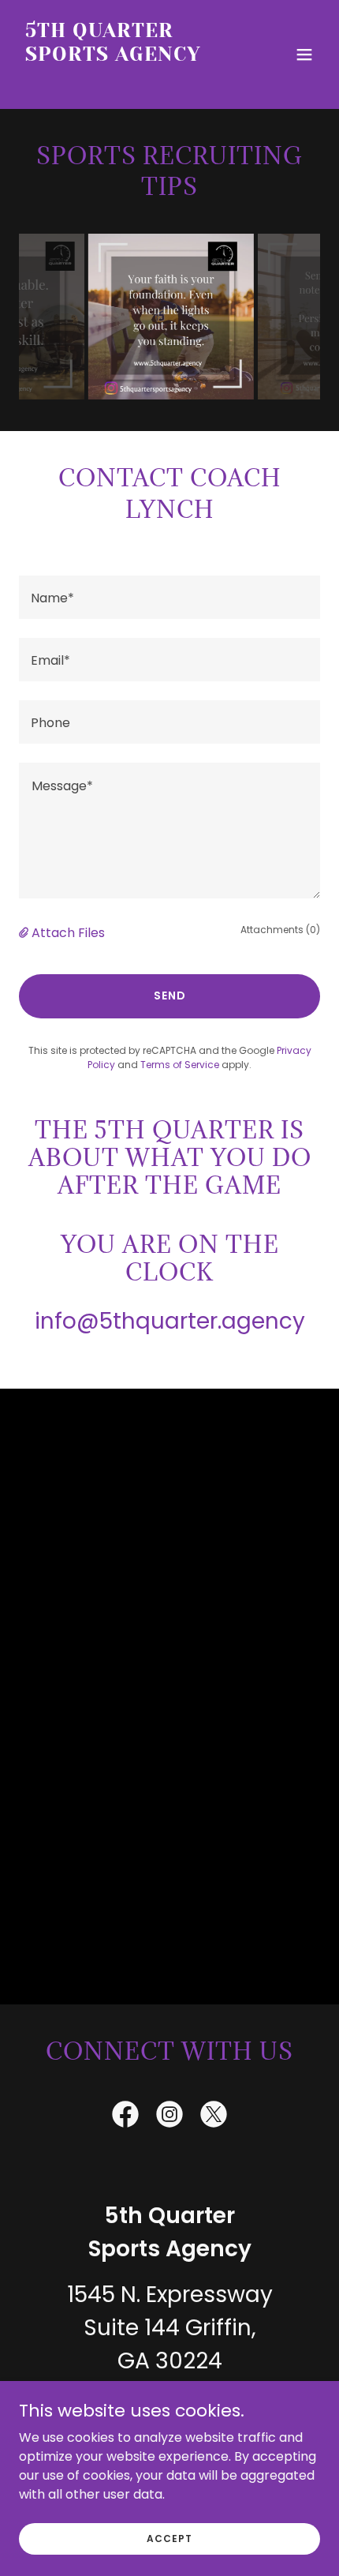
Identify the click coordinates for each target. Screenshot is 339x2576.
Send (170, 996)
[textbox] (169, 597)
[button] (304, 54)
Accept (169, 2538)
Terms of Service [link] (180, 1065)
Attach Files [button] (68, 933)
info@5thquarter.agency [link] (170, 1321)
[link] (124, 80)
